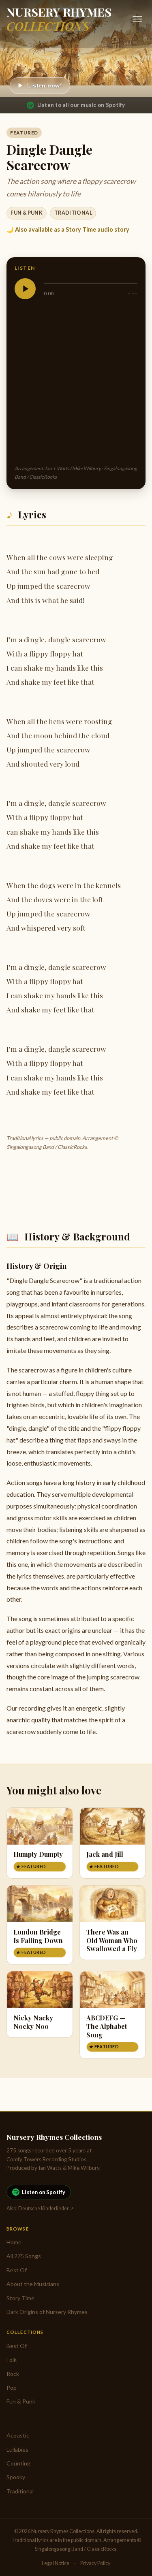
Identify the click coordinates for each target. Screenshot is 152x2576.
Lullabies (17, 2449)
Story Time (20, 2298)
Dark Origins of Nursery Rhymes (47, 2312)
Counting (18, 2463)
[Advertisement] (76, 382)
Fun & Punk (27, 213)
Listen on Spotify (44, 2192)
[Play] (25, 289)
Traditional (73, 213)
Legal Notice (56, 2563)
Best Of (17, 2270)
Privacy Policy (95, 2563)
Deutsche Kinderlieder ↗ (46, 2208)
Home (14, 2242)
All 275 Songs (24, 2256)
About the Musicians (33, 2284)
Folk (12, 2360)
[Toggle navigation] (137, 19)
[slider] (91, 283)
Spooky (16, 2477)
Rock (13, 2374)
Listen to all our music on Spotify (81, 105)
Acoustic (18, 2435)
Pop (12, 2387)
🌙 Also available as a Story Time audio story (68, 229)
